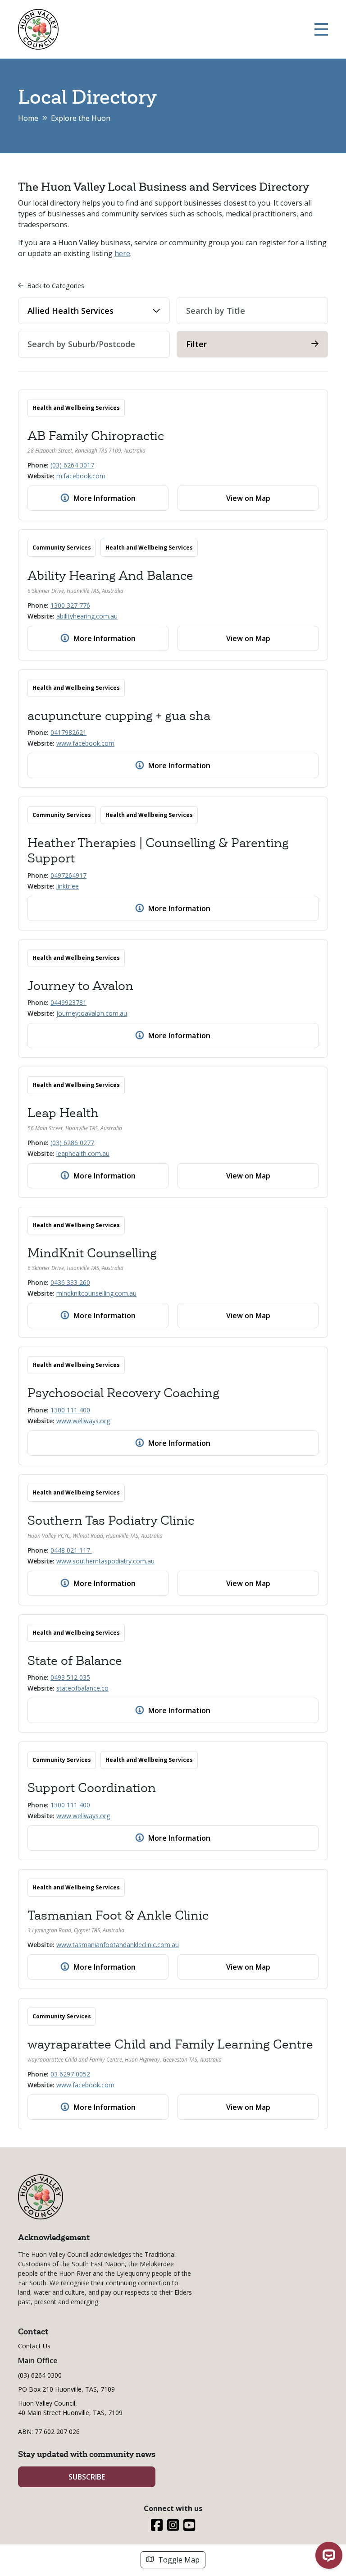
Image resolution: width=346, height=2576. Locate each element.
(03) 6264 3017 (72, 465)
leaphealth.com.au (83, 1153)
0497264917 (68, 875)
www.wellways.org (83, 1421)
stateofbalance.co (82, 1688)
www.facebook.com (85, 743)
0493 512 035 (70, 1677)
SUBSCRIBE (87, 2477)
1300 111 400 (70, 1410)
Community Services (62, 548)
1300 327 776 (70, 605)
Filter (196, 344)
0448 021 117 (71, 1550)
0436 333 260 (70, 1282)
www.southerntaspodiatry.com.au (105, 1561)
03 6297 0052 (70, 2074)
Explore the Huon (81, 118)
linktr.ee (68, 886)
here (122, 253)
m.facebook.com (81, 476)
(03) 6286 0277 (72, 1143)
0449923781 (68, 1002)
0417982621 (68, 732)
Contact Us (34, 2346)
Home (28, 118)
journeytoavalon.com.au (92, 1013)
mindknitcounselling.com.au (96, 1293)
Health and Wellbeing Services (76, 408)
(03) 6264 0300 (40, 2375)
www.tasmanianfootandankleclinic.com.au (118, 1945)
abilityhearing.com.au (87, 616)
